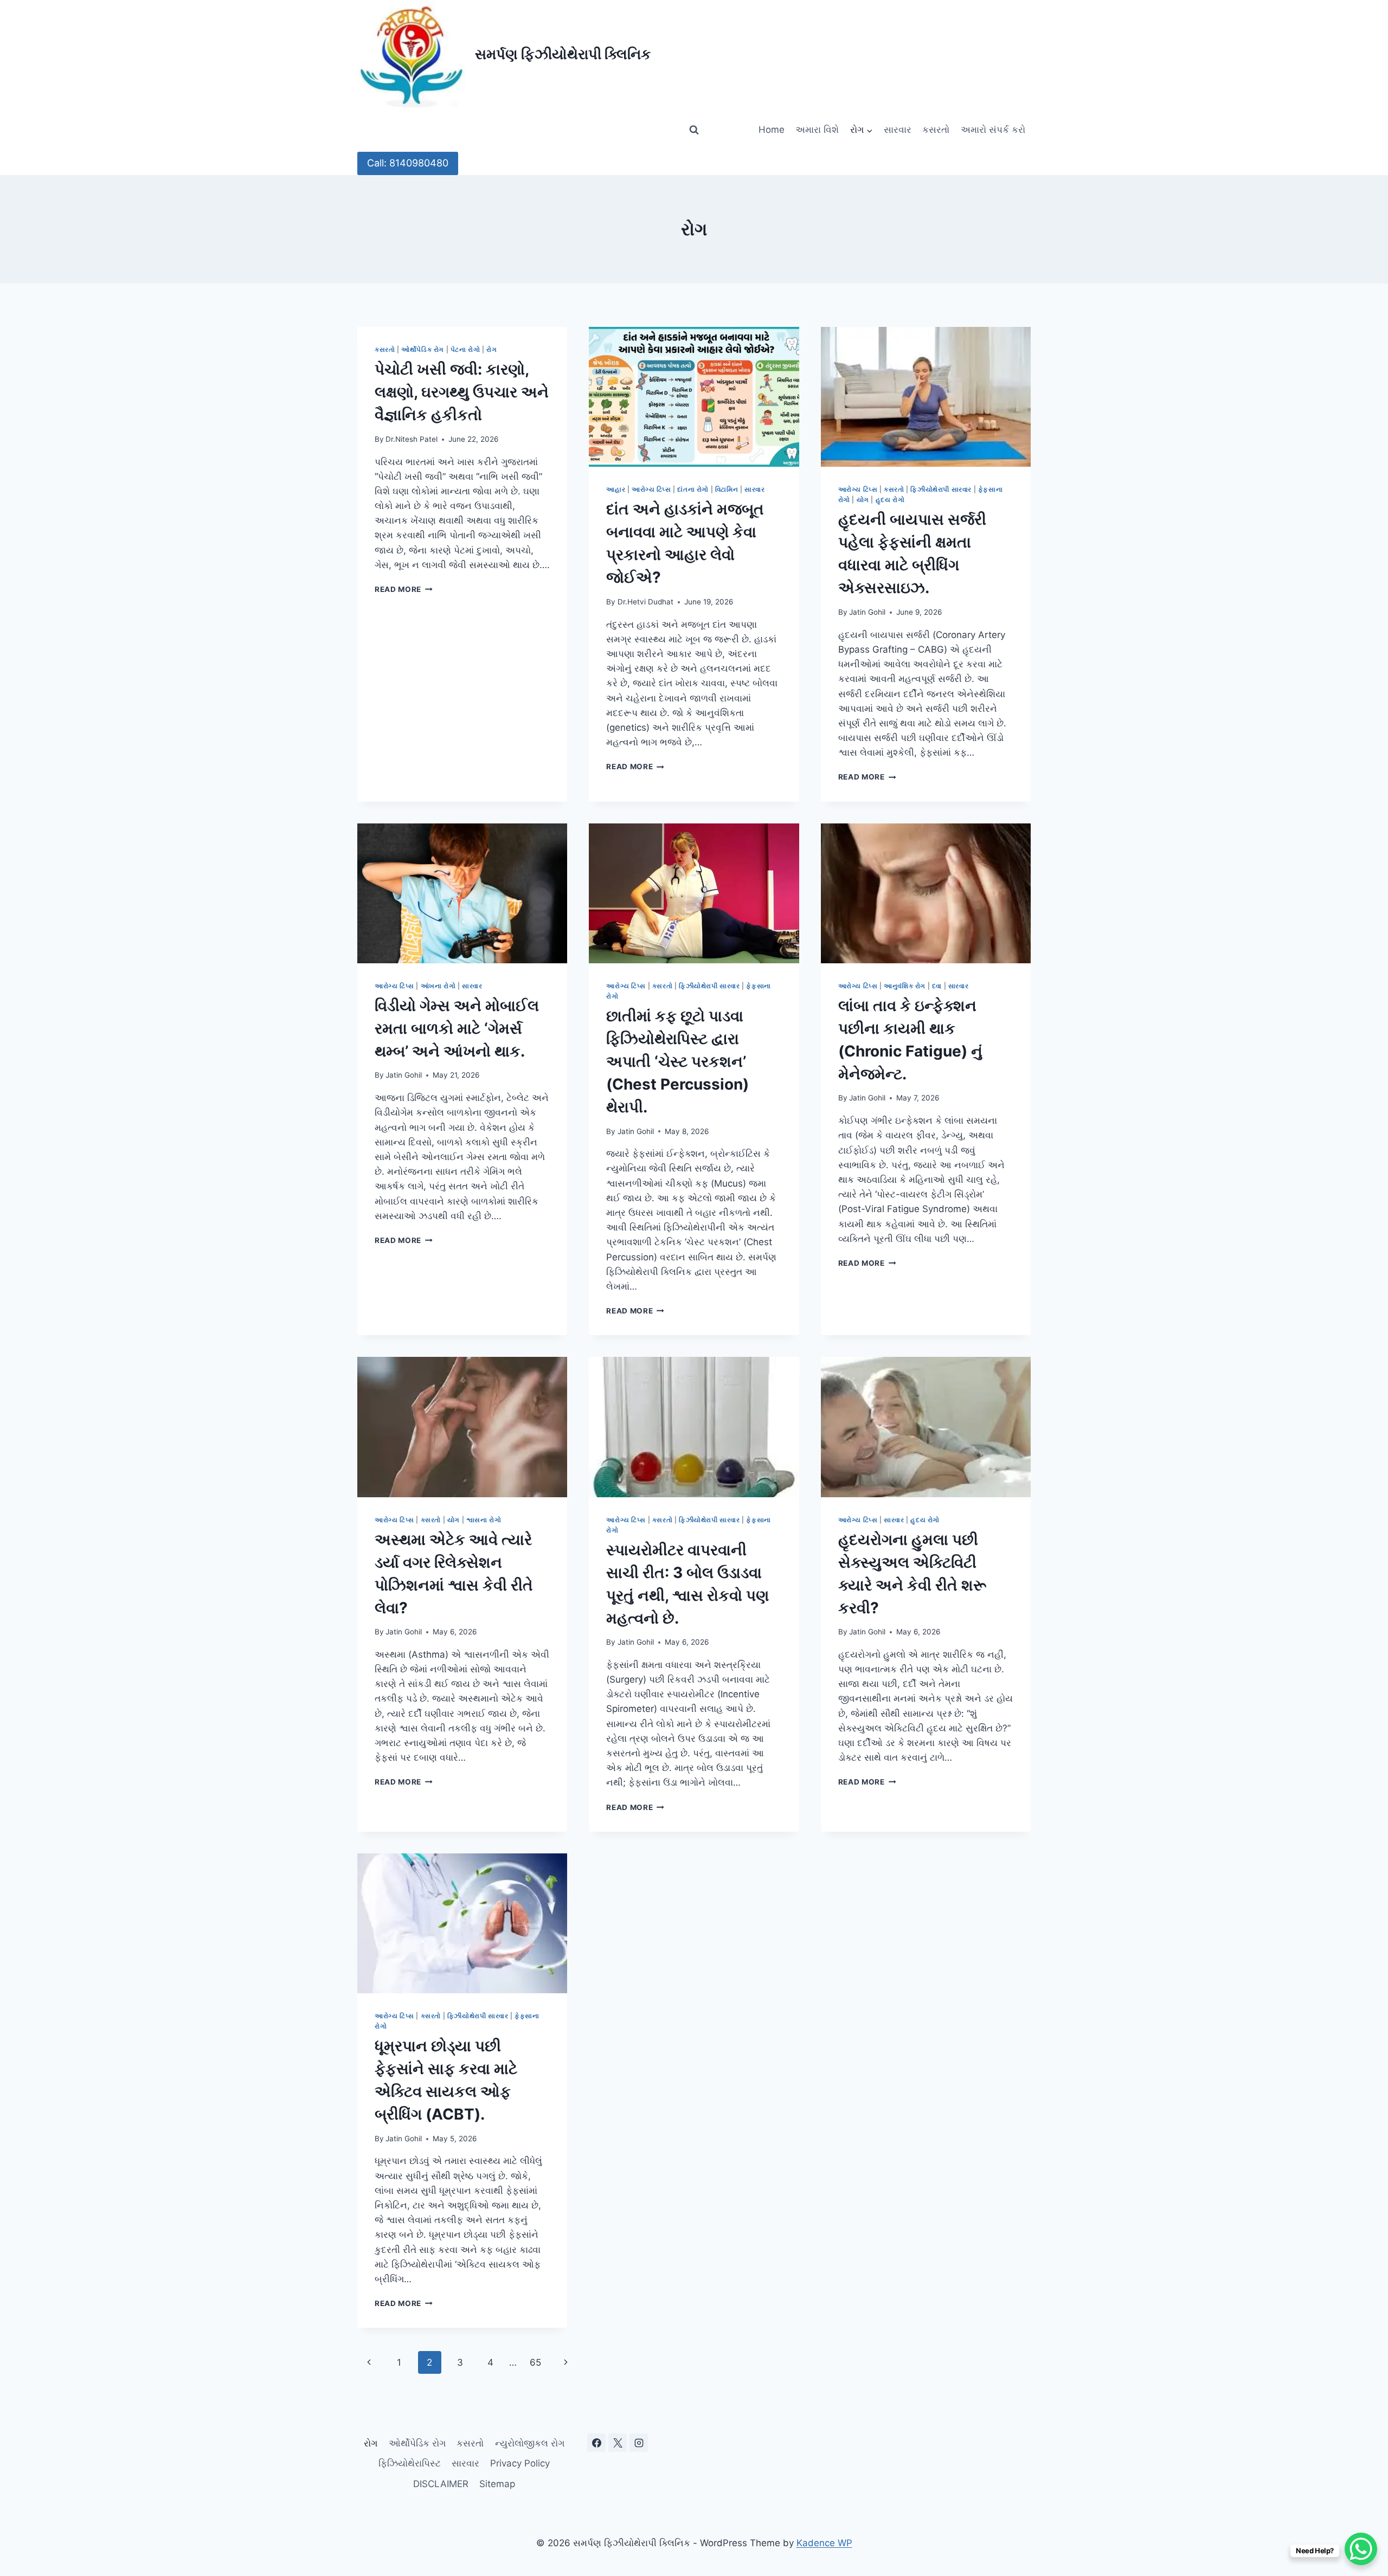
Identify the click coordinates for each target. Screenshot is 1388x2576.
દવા (937, 986)
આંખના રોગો (438, 986)
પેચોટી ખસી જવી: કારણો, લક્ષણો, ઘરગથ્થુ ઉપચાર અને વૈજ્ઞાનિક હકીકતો (462, 392)
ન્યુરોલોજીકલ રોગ (530, 2443)
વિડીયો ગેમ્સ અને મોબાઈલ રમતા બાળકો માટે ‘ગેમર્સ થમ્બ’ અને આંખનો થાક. (457, 1028)
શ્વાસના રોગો (484, 1520)
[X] (618, 2443)
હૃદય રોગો (890, 500)
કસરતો (936, 130)
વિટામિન (727, 489)
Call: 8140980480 (408, 163)
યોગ (863, 500)
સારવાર (898, 130)
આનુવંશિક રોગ (905, 986)
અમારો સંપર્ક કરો (993, 130)
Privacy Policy (520, 2463)
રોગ (491, 349)
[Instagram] (639, 2443)
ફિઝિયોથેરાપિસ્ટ (410, 2463)
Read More (404, 589)
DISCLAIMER (441, 2484)
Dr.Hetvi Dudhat (645, 602)
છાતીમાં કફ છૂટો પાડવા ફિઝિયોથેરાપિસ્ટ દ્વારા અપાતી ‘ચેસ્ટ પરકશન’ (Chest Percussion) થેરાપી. (677, 1061)
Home (772, 130)
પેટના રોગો (465, 349)
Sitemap (497, 2484)
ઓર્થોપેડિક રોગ (423, 349)
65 (535, 2362)
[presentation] (694, 397)
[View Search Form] (694, 130)
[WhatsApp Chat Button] (1361, 2549)
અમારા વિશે (817, 130)
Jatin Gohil (867, 612)
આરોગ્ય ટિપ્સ (651, 489)
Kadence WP (824, 2543)
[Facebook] (596, 2443)
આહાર (616, 489)
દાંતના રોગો (693, 489)
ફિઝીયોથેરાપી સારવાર (941, 489)
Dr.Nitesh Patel (412, 439)
